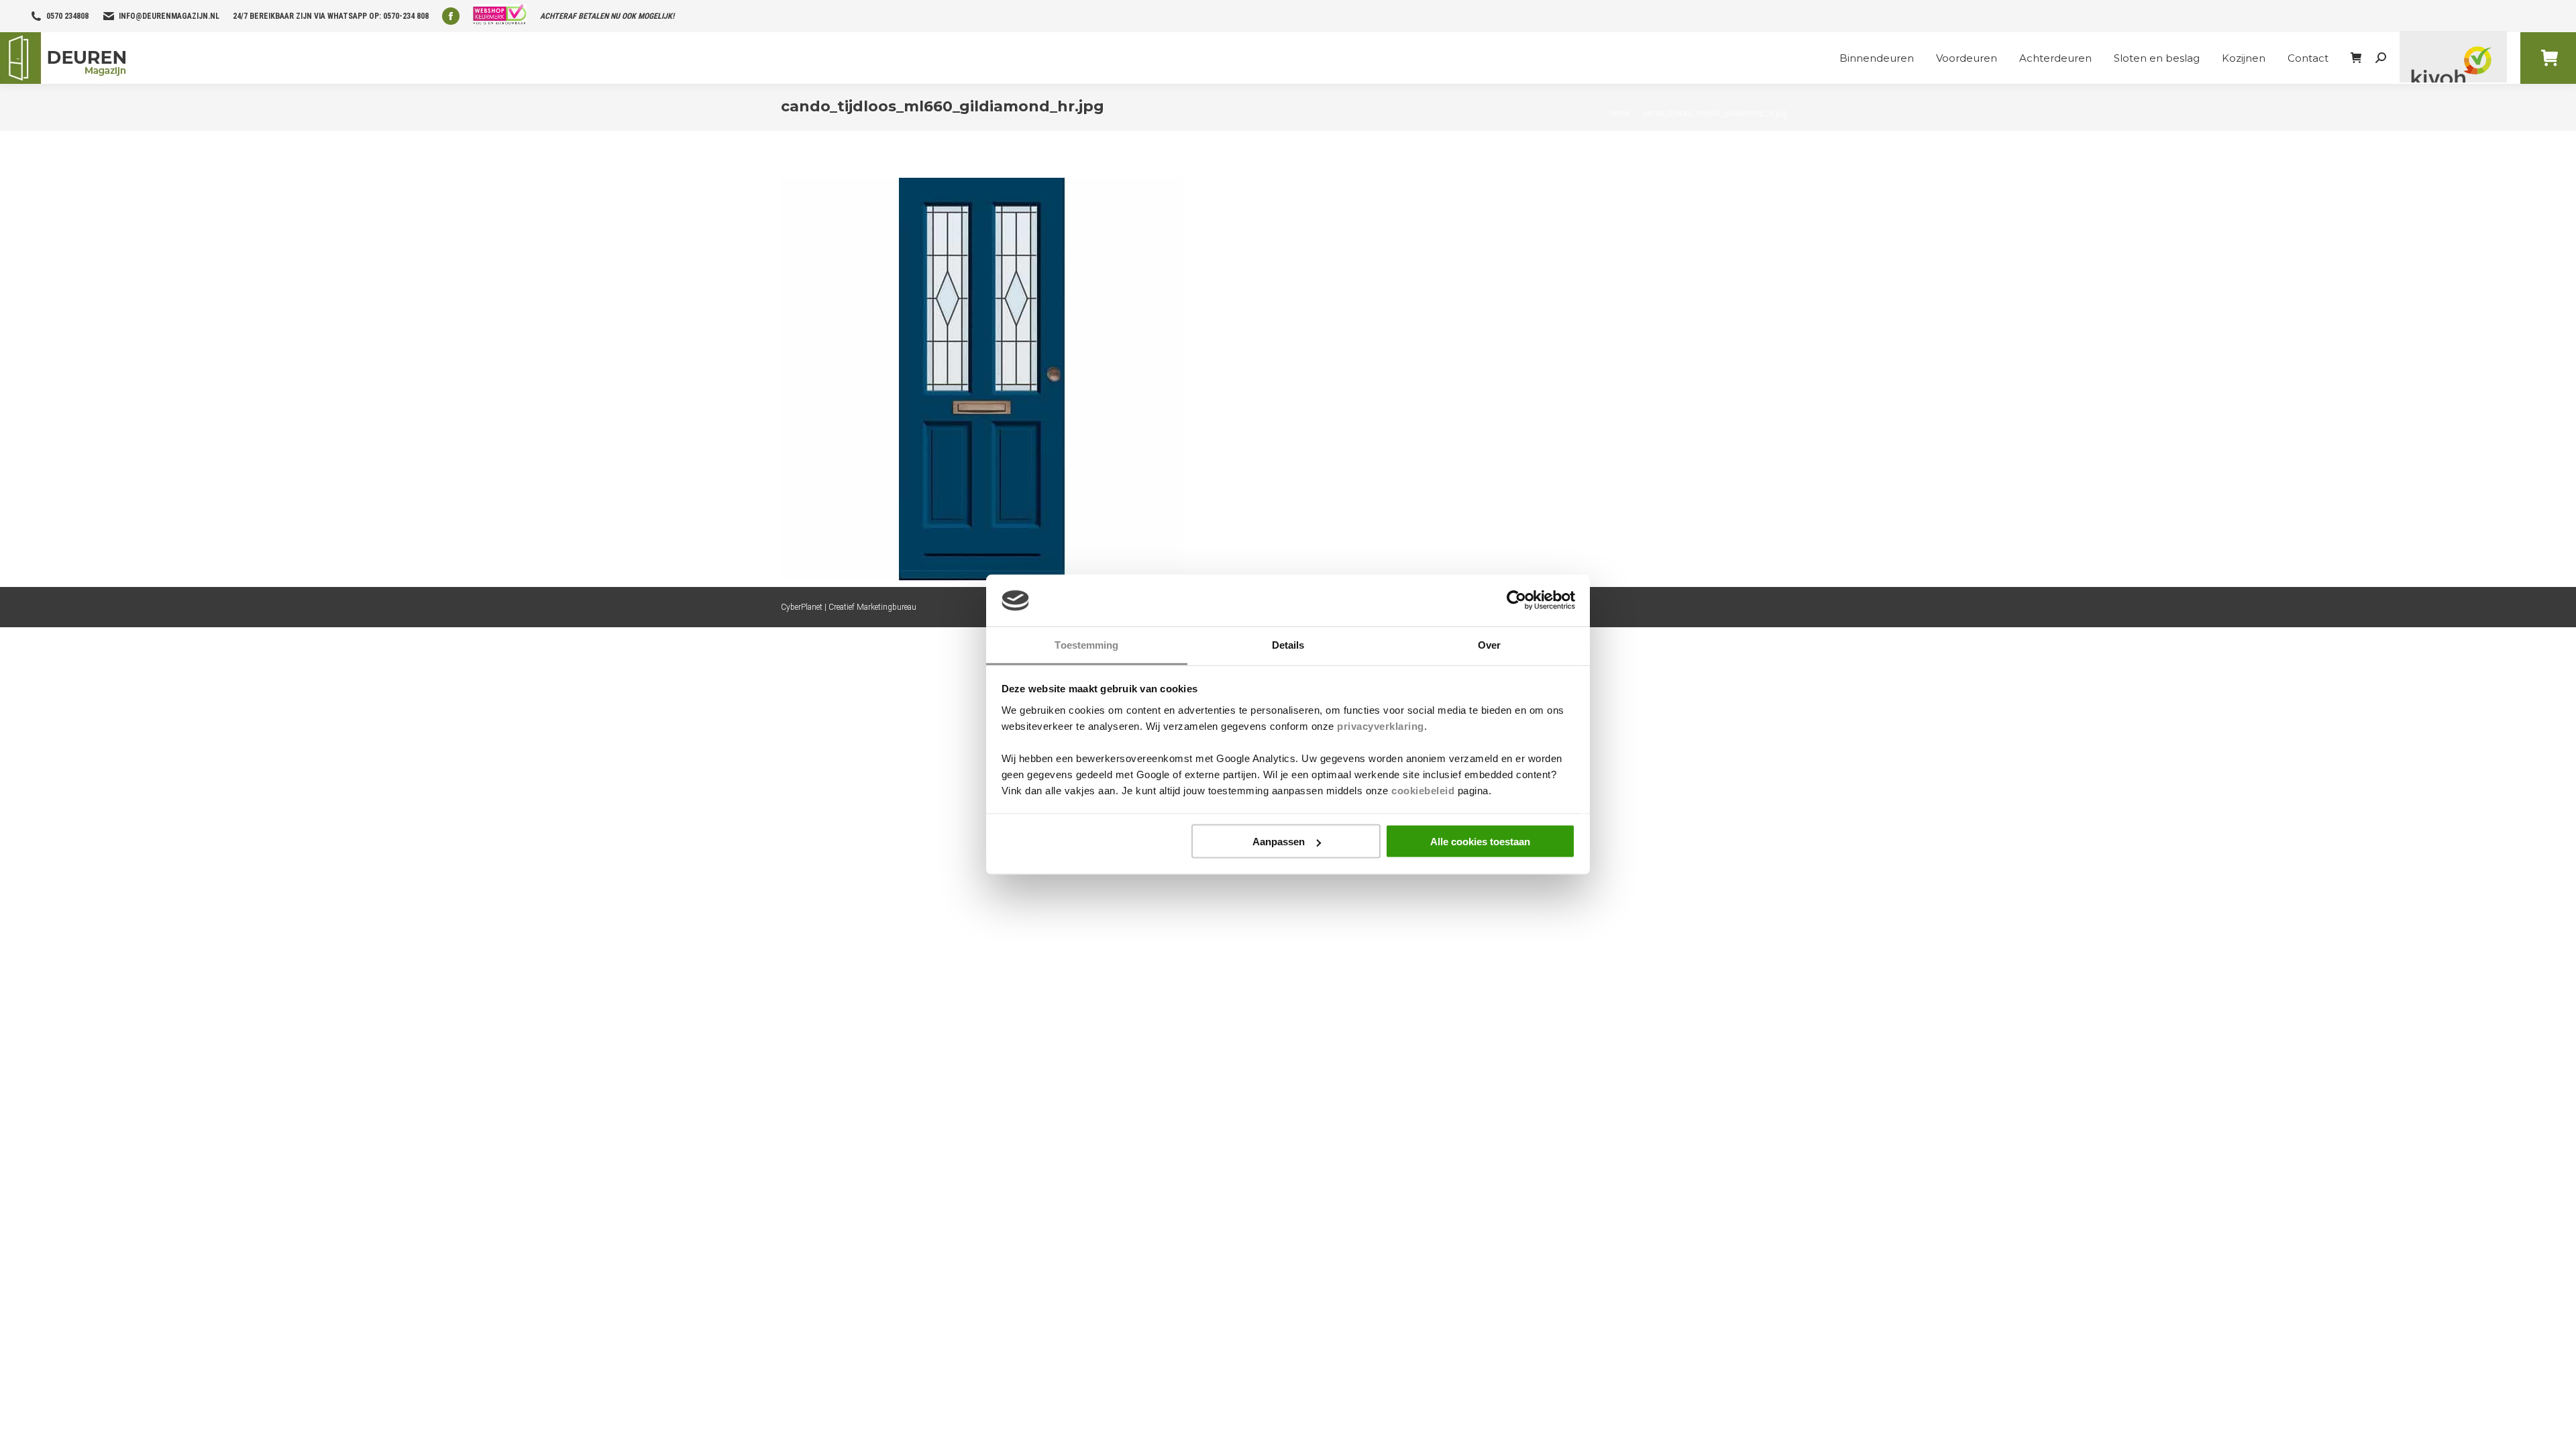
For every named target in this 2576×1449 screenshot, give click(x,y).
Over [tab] (1489, 644)
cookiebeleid (1423, 790)
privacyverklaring (1381, 726)
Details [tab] (1288, 644)
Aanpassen (1279, 842)
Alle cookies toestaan (1480, 842)
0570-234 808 (406, 16)
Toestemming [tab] (1086, 644)
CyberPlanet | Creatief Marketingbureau (849, 607)
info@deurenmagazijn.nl (169, 16)
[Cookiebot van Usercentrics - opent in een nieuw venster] (1516, 600)
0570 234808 (67, 16)
